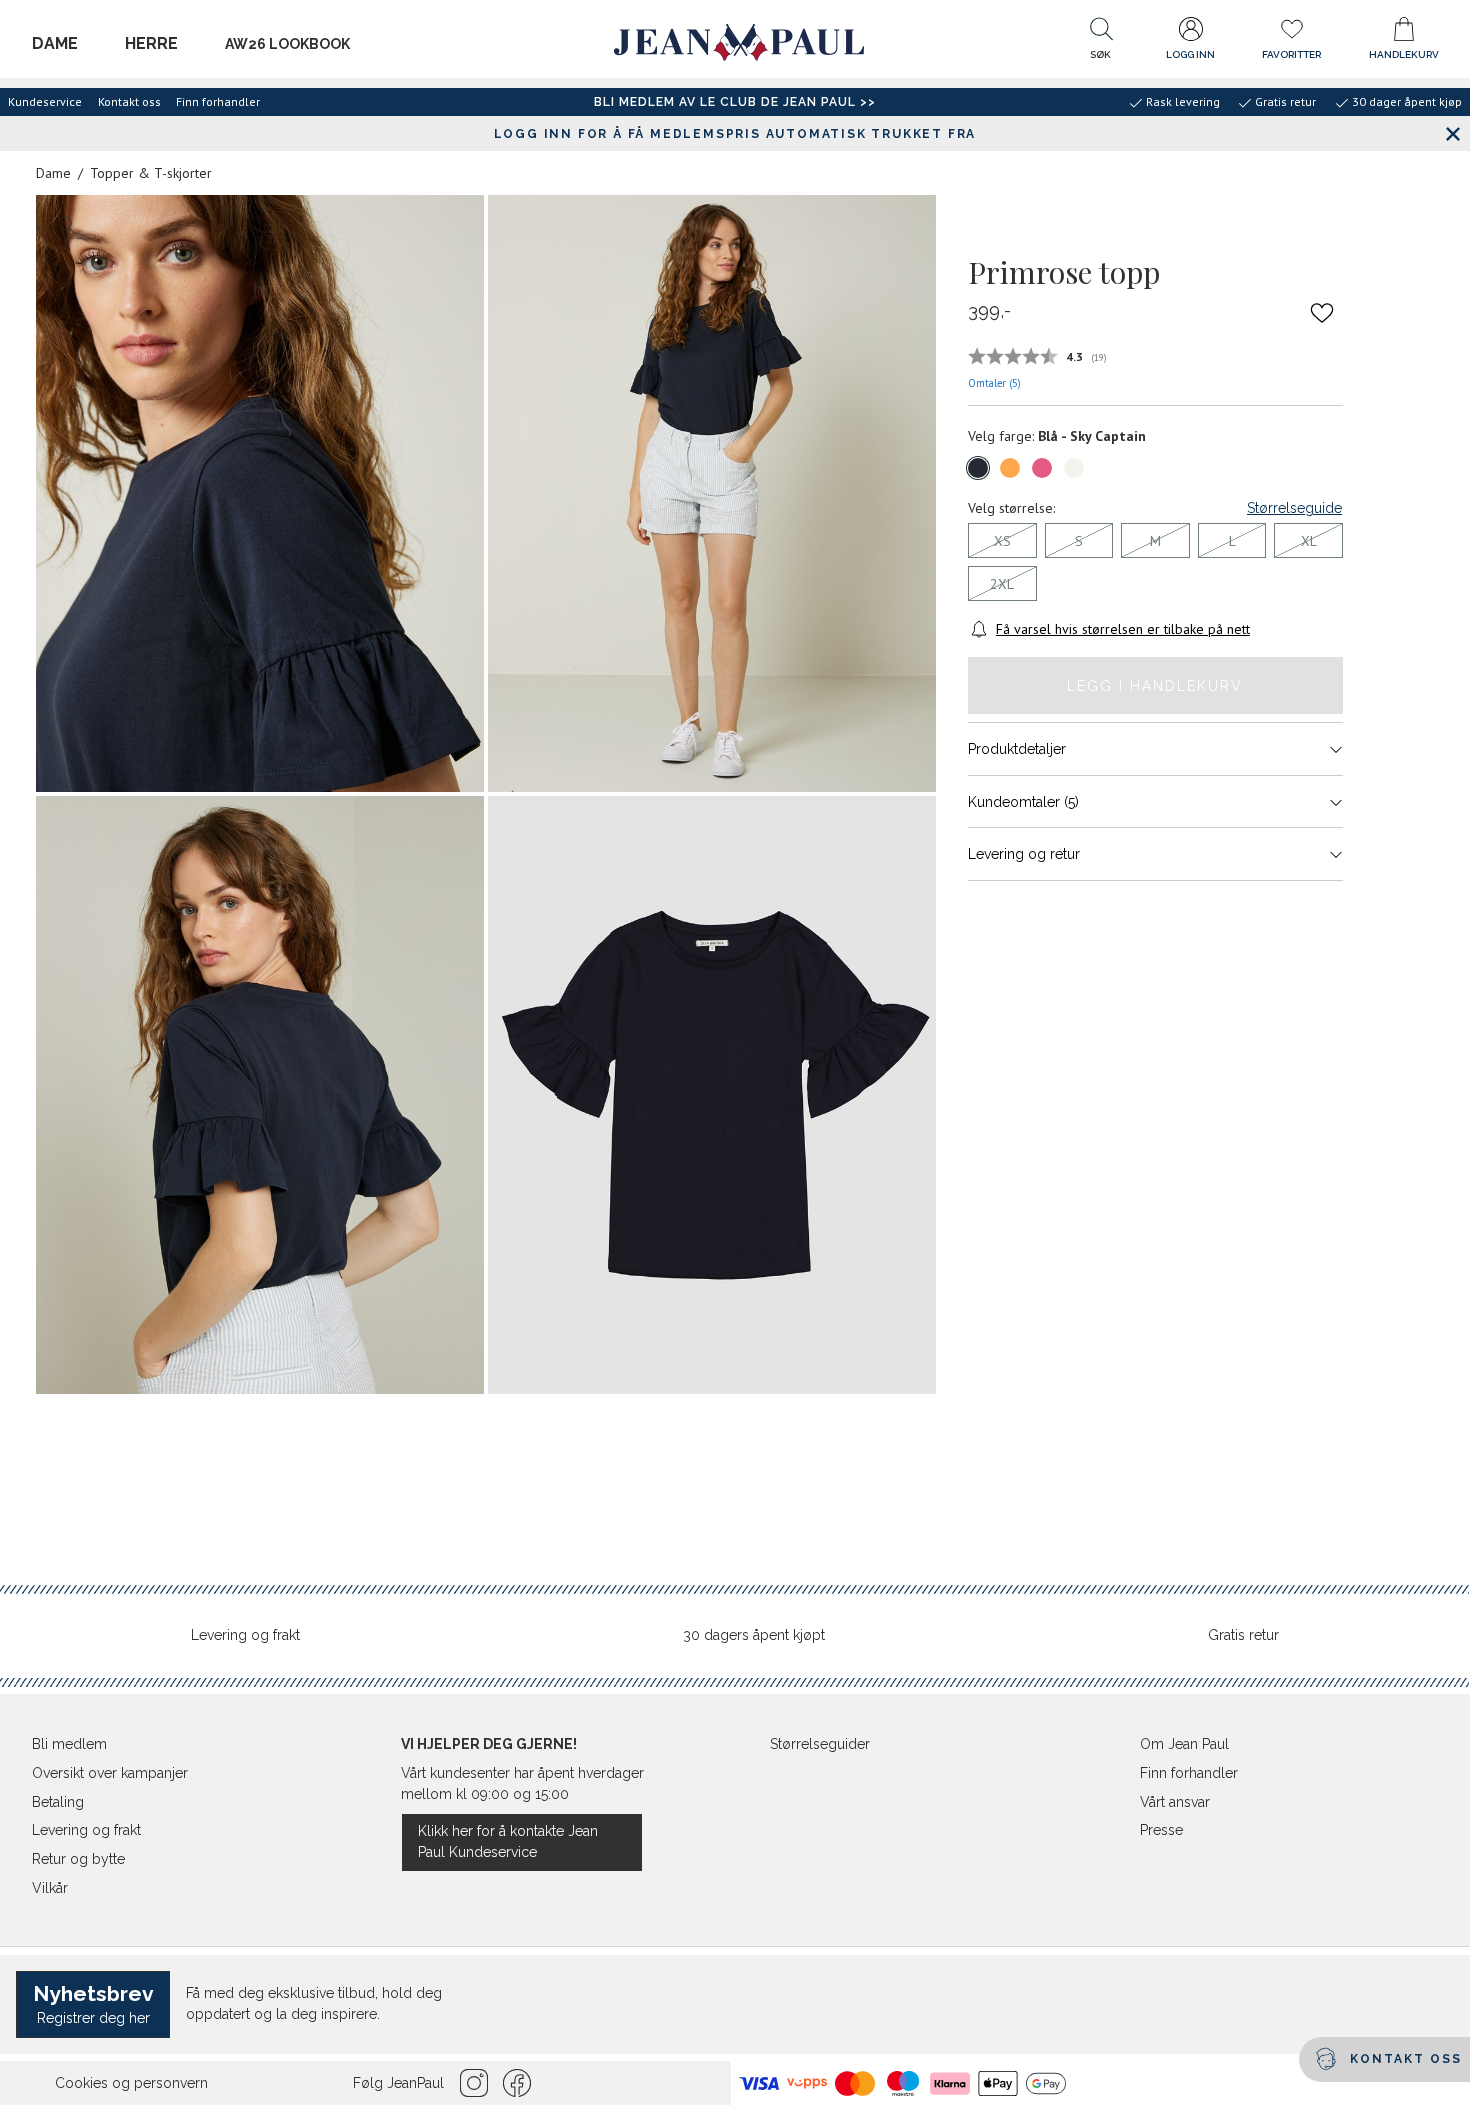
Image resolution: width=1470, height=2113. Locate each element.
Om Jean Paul (1184, 1744)
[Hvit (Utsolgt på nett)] (1074, 468)
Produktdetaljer (1017, 749)
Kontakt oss (129, 101)
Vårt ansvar (1175, 1802)
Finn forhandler (218, 101)
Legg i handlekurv (1155, 686)
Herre (151, 43)
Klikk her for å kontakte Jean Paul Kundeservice (508, 1841)
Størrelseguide (1294, 508)
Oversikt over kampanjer (110, 1773)
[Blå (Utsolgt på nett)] (978, 468)
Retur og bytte (78, 1859)
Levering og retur (1024, 854)
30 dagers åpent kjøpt (754, 1635)
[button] (1101, 43)
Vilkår (50, 1888)
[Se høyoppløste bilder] (260, 494)
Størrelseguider (820, 1744)
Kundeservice (45, 101)
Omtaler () (994, 383)
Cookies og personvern (131, 2083)
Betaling (58, 1802)
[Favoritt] (1322, 312)
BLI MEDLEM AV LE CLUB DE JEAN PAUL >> (735, 102)
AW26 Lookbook (287, 44)
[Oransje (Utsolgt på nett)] (1010, 468)
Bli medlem (69, 1744)
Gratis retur (1243, 1635)
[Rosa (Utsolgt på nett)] (1042, 468)
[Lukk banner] (1452, 133)
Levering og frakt (245, 1635)
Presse (1161, 1830)
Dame (55, 43)
